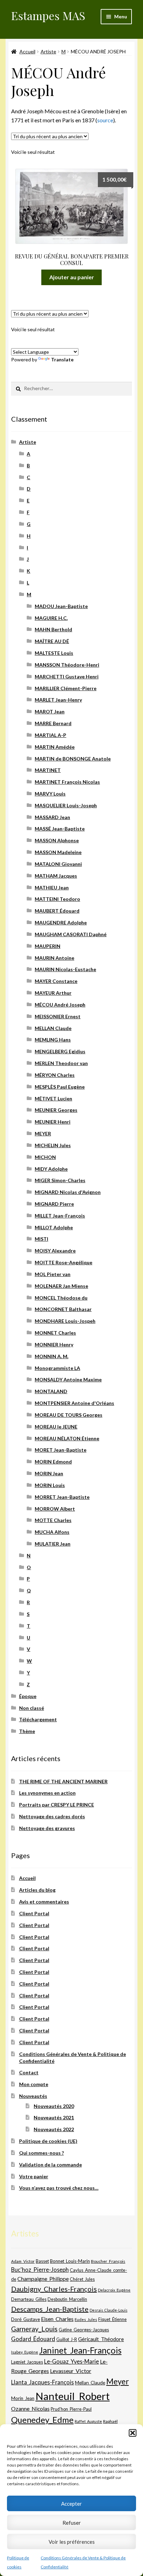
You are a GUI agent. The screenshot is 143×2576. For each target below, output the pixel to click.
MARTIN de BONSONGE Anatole (73, 759)
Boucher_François (108, 2261)
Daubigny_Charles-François (54, 2289)
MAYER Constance (56, 981)
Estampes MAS (48, 15)
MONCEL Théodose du (61, 1298)
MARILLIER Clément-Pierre (66, 688)
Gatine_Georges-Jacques (84, 2330)
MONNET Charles (55, 1333)
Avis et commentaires (44, 1902)
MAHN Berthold (53, 629)
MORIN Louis (50, 1485)
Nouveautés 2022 (54, 2129)
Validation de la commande (51, 2165)
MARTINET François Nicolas (67, 782)
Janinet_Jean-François (80, 2350)
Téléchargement (38, 1719)
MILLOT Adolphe (54, 1227)
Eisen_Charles (57, 2319)
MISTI (41, 1239)
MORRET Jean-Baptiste (62, 1497)
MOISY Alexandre (55, 1251)
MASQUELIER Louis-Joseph (66, 805)
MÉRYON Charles (55, 1075)
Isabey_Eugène (25, 2352)
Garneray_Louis (34, 2329)
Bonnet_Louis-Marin (70, 2261)
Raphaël (110, 2421)
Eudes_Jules (86, 2319)
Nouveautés (33, 2096)
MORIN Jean (49, 1473)
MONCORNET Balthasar (63, 1309)
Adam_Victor (23, 2261)
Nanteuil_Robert (73, 2396)
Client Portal (34, 1913)
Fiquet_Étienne (112, 2319)
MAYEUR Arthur (53, 993)
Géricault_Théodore (101, 2339)
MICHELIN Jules (53, 1145)
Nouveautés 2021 (54, 2117)
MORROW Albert (55, 1509)
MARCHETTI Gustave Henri (67, 676)
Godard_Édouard (33, 2339)
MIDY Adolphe (51, 1169)
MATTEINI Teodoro (57, 899)
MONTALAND (51, 1391)
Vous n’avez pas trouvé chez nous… (59, 2188)
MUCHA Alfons (52, 1532)
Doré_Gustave (26, 2319)
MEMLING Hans (53, 1040)
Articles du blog (37, 1890)
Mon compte (34, 2084)
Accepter (71, 2504)
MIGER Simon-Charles (60, 1180)
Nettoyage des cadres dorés (52, 1816)
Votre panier (34, 2176)
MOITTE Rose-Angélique (64, 1262)
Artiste (48, 51)
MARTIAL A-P (51, 735)
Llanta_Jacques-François (43, 2382)
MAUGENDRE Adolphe (61, 922)
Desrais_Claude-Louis (108, 2310)
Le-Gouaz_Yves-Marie (71, 2361)
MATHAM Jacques (56, 876)
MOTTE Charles (53, 1520)
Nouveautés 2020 (54, 2106)
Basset (42, 2261)
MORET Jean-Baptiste (61, 1450)
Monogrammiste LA (57, 1368)
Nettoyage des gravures (47, 1828)
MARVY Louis (50, 794)
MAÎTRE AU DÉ (52, 641)
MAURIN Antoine (54, 958)
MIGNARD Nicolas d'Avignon (68, 1192)
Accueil (27, 51)
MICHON (45, 1157)
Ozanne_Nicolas (30, 2408)
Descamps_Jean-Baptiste (50, 2309)
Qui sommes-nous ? (41, 2153)
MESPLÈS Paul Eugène (60, 1087)
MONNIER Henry (54, 1344)
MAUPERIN (48, 946)
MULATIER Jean (53, 1544)
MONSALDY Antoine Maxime (68, 1379)
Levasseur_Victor (71, 2371)
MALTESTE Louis (54, 653)
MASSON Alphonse (57, 840)
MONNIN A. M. (52, 1356)
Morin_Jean (23, 2398)
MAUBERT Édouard (57, 911)
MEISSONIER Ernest (58, 1016)
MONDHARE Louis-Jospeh (65, 1321)
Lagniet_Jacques (27, 2362)
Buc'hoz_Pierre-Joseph (40, 2270)
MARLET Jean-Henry (58, 700)
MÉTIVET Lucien (53, 1098)
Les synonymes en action (47, 1793)
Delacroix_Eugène (114, 2290)
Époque (28, 1696)
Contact (29, 2072)
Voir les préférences (72, 2542)
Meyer (117, 2381)
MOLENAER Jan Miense (61, 1286)
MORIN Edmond (53, 1462)
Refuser (72, 2523)
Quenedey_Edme (42, 2420)
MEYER (43, 1133)
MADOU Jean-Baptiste (61, 606)
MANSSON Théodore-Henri (67, 665)
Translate (62, 359)
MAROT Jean (50, 711)
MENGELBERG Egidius (60, 1051)
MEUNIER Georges (56, 1110)
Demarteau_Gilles (29, 2299)
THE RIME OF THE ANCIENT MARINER (63, 1781)
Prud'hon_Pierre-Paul (71, 2409)
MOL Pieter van (53, 1274)
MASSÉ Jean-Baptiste (60, 829)
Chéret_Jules (82, 2279)
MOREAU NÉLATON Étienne (67, 1438)
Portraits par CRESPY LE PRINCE (57, 1805)
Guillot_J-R (67, 2339)
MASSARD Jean (52, 817)
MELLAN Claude (53, 1028)
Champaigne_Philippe (43, 2279)
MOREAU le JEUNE (56, 1427)
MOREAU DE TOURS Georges (69, 1415)
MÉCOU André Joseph (60, 1005)
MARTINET (48, 770)
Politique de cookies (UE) (48, 2141)
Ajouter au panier (72, 277)
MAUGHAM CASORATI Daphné (71, 934)
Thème (27, 1731)
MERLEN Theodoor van (61, 1063)
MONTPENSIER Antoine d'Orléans (74, 1403)
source (105, 120)
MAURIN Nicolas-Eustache (65, 969)
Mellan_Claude (90, 2383)
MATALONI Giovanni (58, 864)
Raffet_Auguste (88, 2421)
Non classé (32, 1708)
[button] (133, 2433)
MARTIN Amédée (55, 747)
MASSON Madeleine (58, 852)
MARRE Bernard (53, 723)
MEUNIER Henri (53, 1122)
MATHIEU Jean (52, 887)
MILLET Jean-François (60, 1216)
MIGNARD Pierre (54, 1204)
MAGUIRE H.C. (51, 618)
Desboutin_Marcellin (67, 2299)
